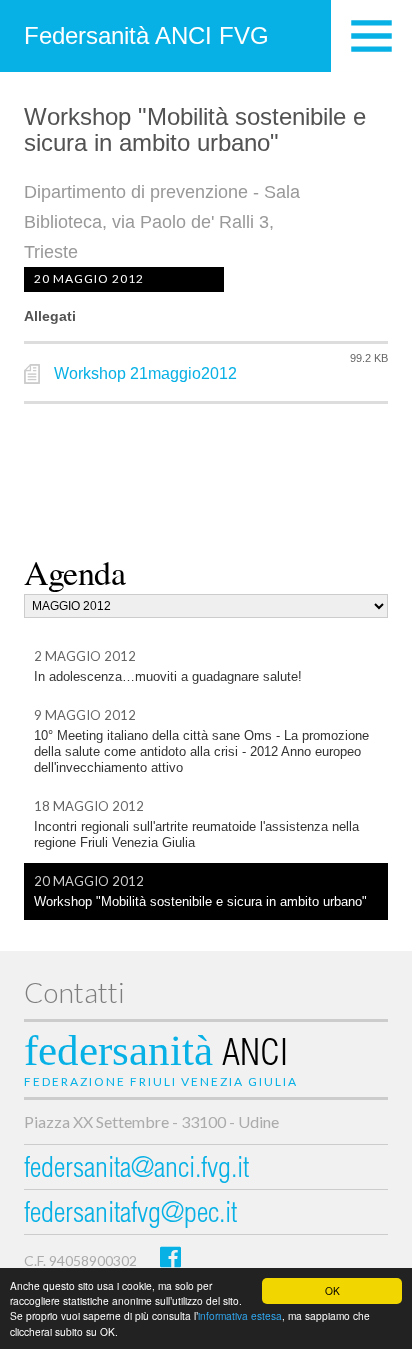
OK (332, 1290)
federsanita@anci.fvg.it (136, 1170)
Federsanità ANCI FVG (146, 35)
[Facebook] (170, 1256)
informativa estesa (240, 1315)
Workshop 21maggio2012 (145, 373)
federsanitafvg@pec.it (130, 1215)
